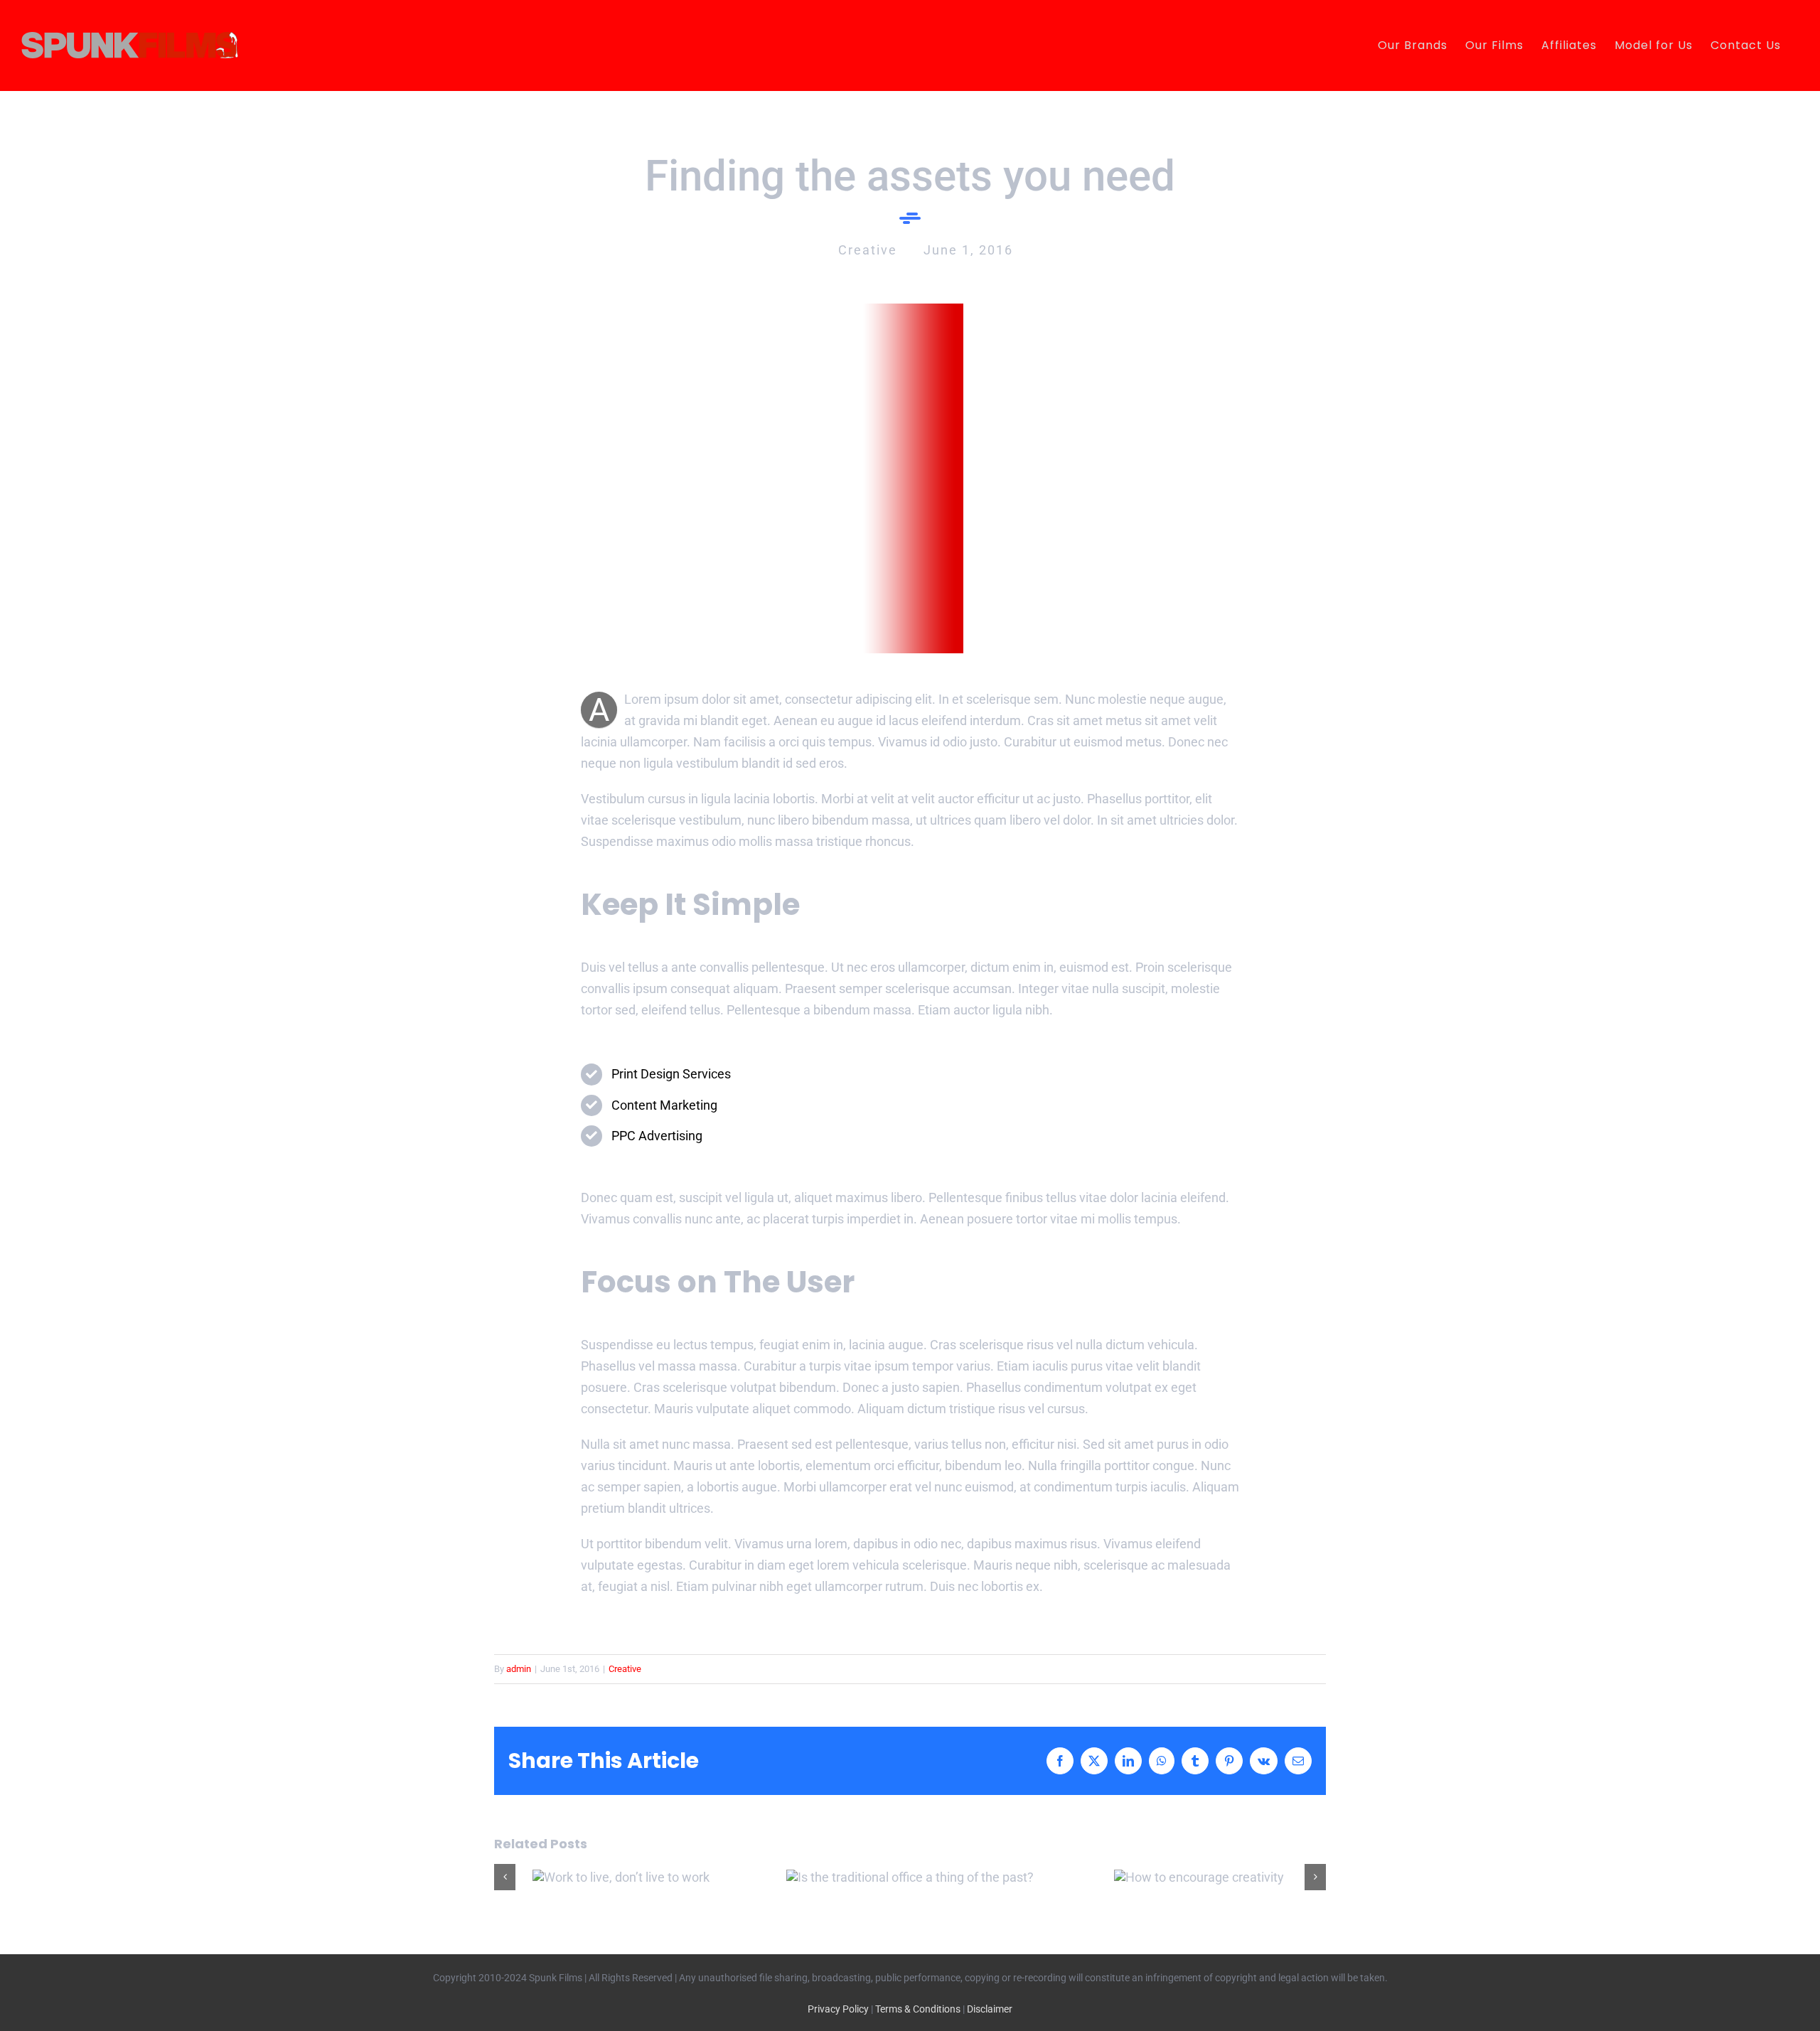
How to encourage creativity (1199, 1877)
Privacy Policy (838, 2009)
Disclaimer (990, 2009)
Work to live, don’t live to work (621, 1877)
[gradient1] (910, 310)
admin (519, 1669)
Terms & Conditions (918, 2009)
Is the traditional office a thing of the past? (910, 1877)
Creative (625, 1669)
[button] (505, 1877)
